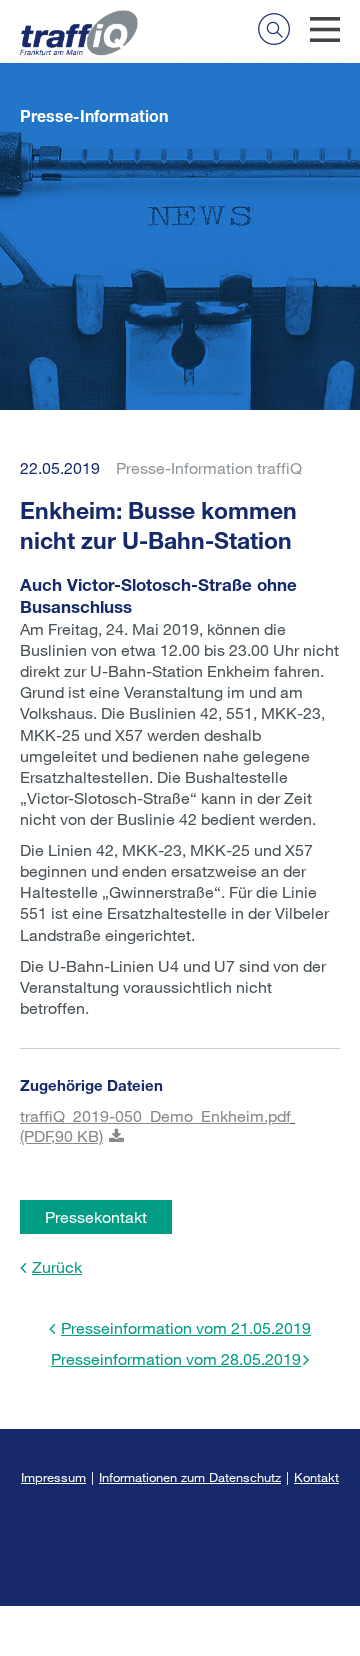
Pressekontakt (96, 1216)
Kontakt (316, 1477)
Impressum (53, 1477)
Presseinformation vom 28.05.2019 (176, 1358)
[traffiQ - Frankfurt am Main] (79, 20)
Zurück (57, 1266)
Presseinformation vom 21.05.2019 (186, 1327)
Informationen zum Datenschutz (190, 1477)
